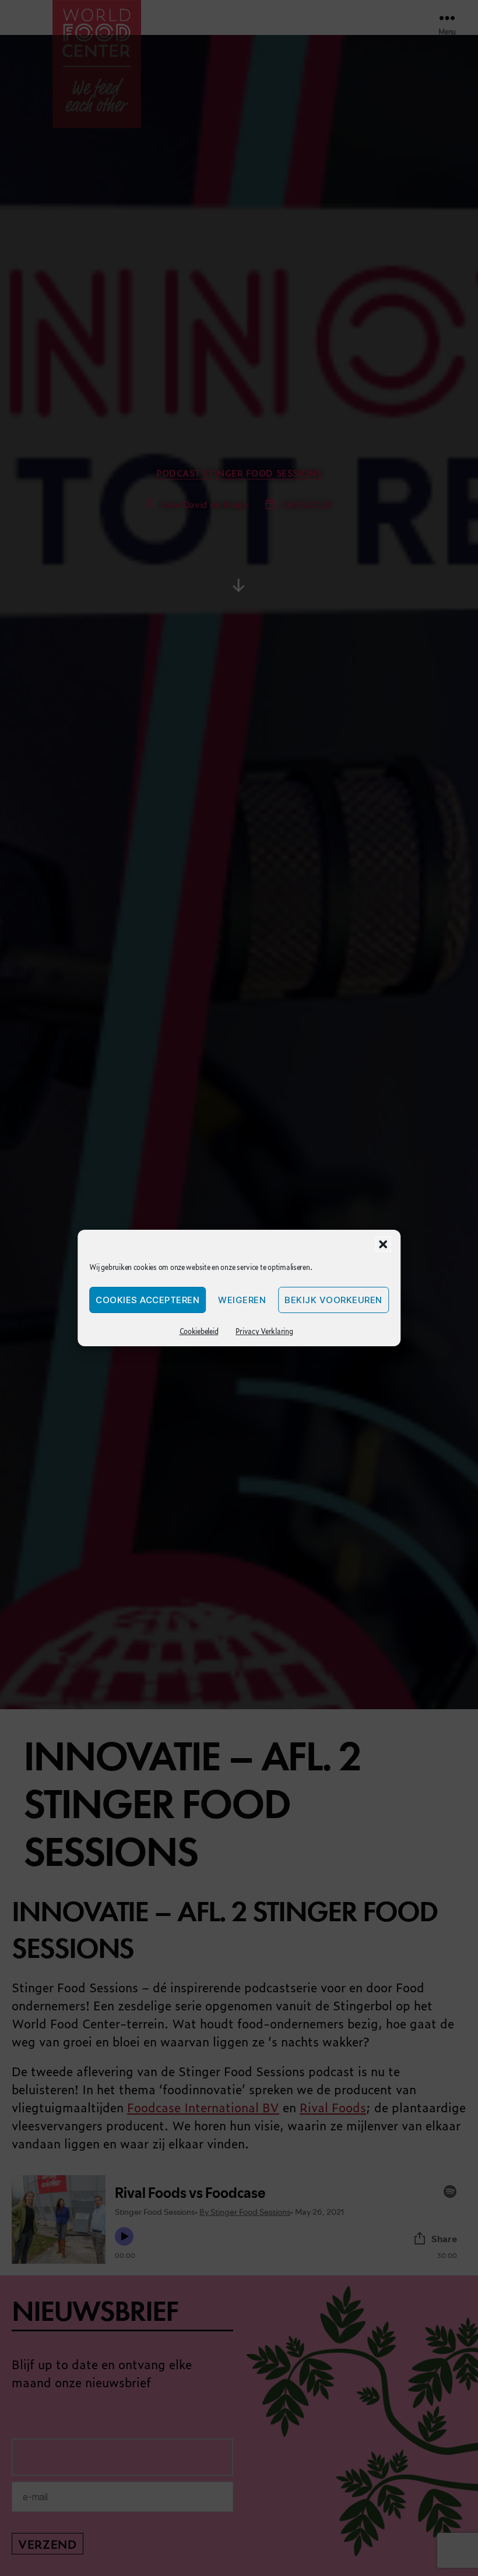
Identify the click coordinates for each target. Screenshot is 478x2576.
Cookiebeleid (199, 1331)
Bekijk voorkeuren (333, 1300)
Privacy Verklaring (264, 1331)
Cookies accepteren (147, 1300)
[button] (383, 1244)
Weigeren (242, 1300)
